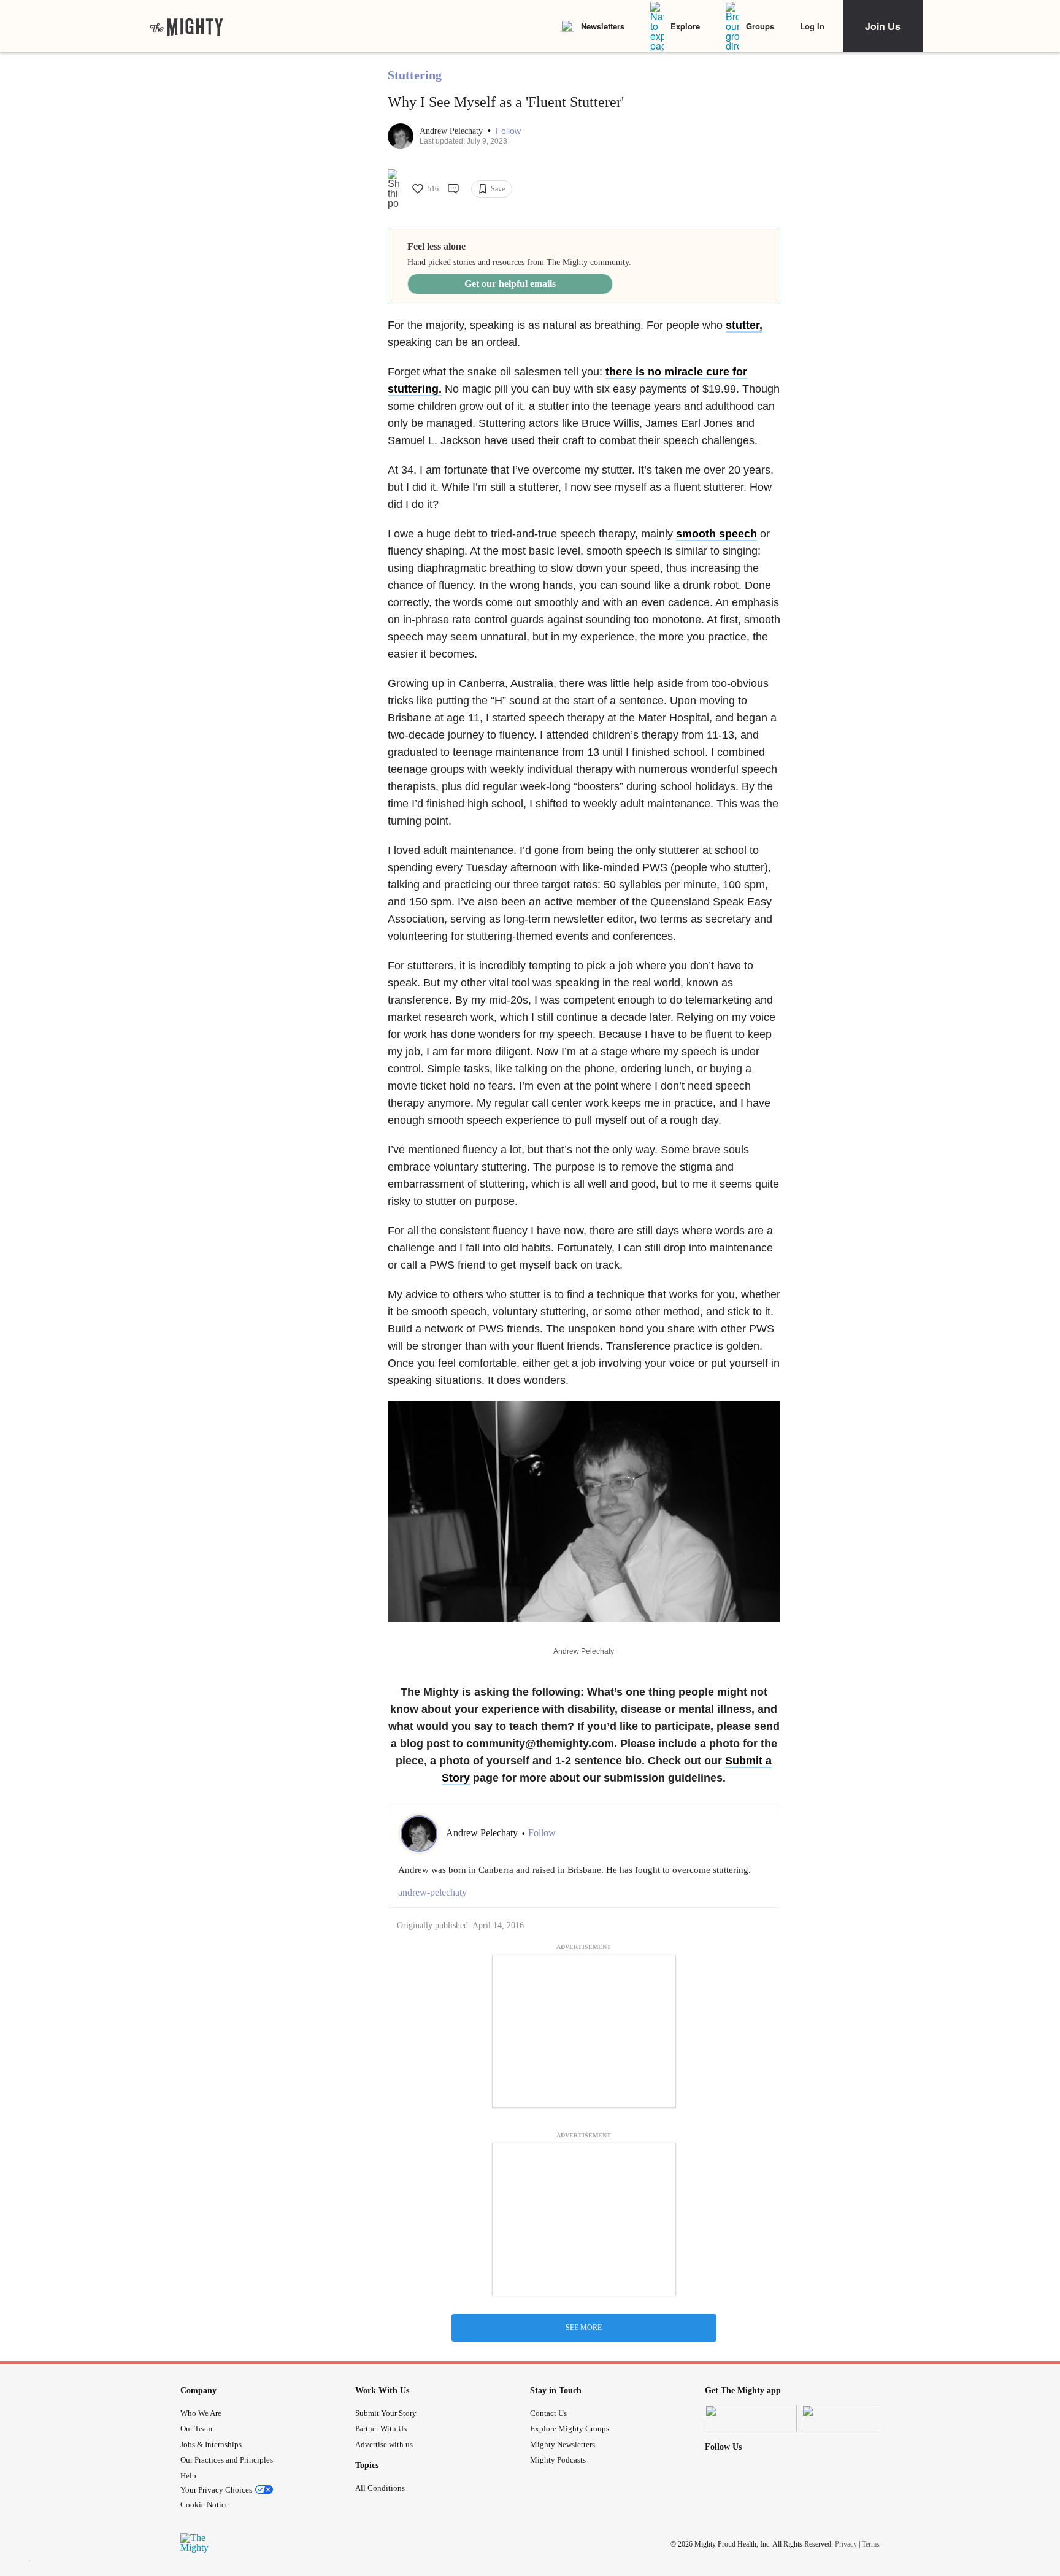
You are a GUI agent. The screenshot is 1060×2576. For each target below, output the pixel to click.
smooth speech (716, 534)
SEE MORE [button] (584, 2328)
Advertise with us (384, 2444)
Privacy (846, 2543)
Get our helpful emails (510, 284)
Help (188, 2476)
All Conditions (380, 2488)
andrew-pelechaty (432, 1892)
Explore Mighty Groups (570, 2428)
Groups (760, 26)
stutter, (744, 325)
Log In (812, 26)
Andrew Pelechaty (452, 131)
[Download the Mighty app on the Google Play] (848, 2419)
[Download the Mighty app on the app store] (751, 2419)
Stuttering (415, 75)
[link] (186, 26)
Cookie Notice (205, 2505)
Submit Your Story (386, 2413)
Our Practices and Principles (227, 2460)
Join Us (883, 26)
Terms (871, 2543)
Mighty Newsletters (563, 2444)
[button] (508, 131)
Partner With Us (381, 2428)
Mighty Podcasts (558, 2460)
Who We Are (201, 2413)
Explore (685, 26)
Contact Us (548, 2413)
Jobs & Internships (211, 2444)
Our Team (196, 2428)
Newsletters (603, 26)
